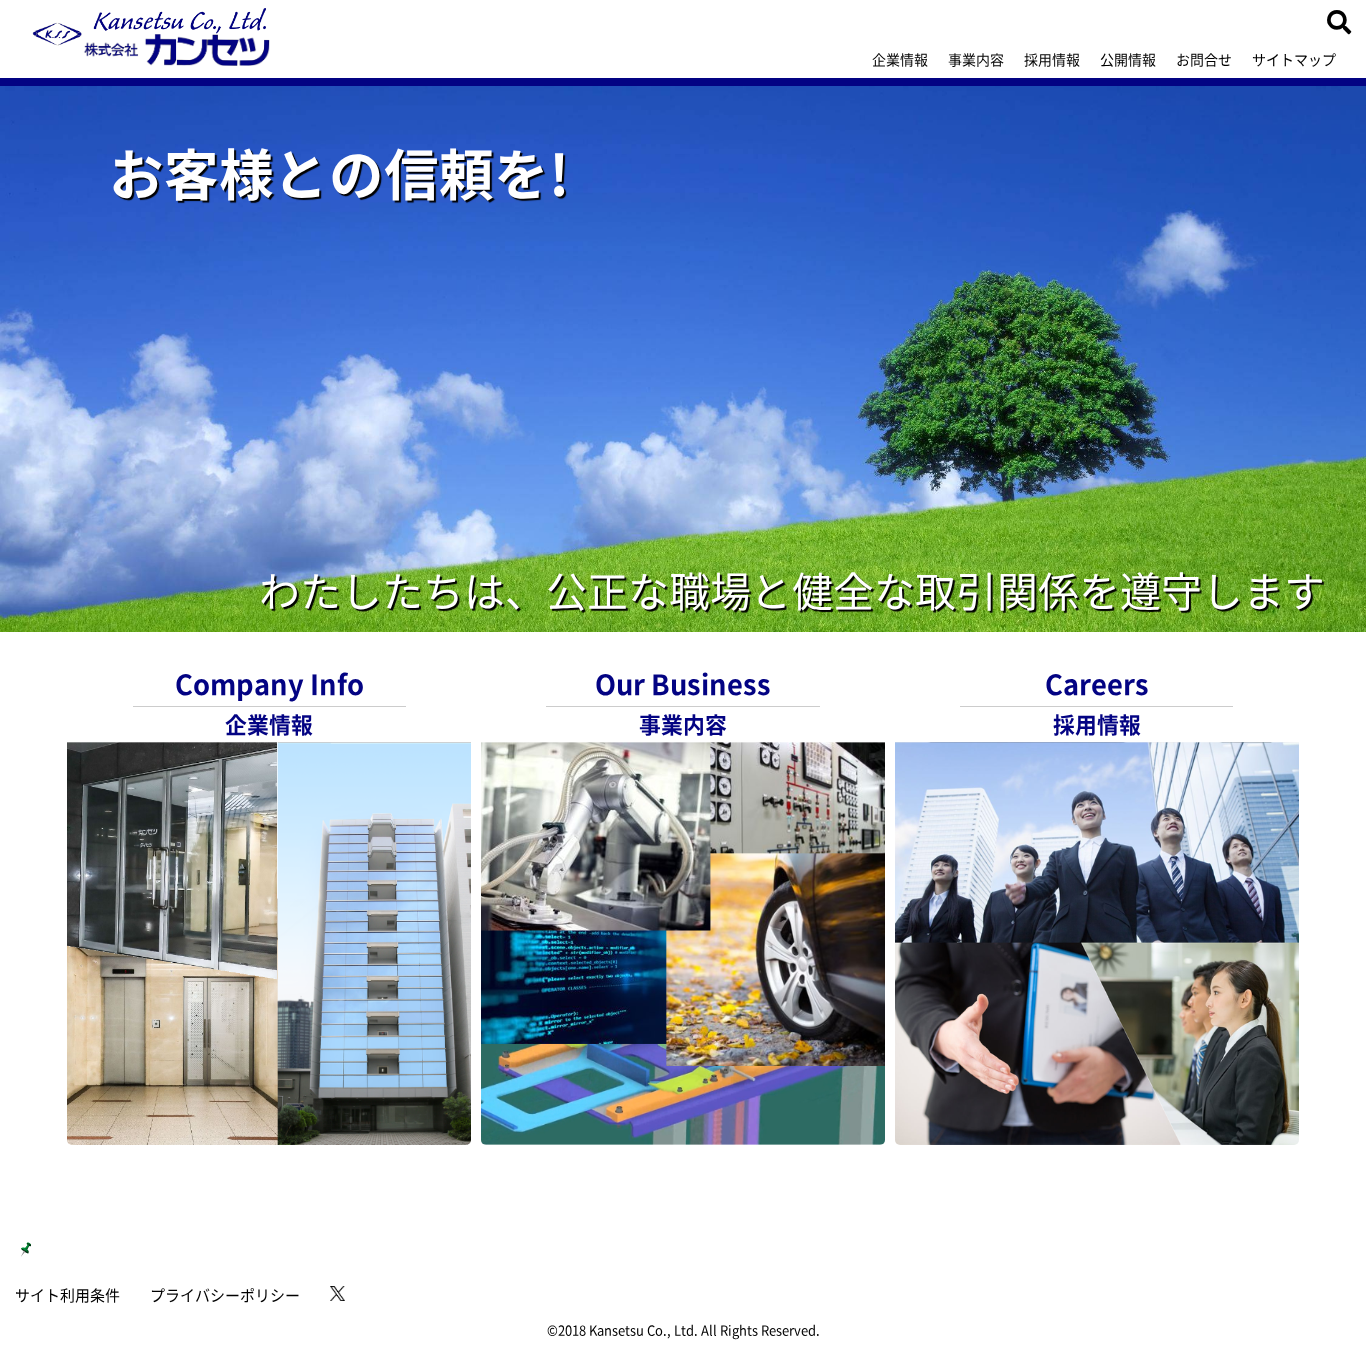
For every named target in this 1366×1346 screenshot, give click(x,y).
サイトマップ (1294, 59)
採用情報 (1052, 59)
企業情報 (900, 59)
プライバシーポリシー (225, 1295)
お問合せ (1204, 59)
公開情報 (1128, 59)
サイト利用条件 (67, 1295)
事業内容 (976, 59)
